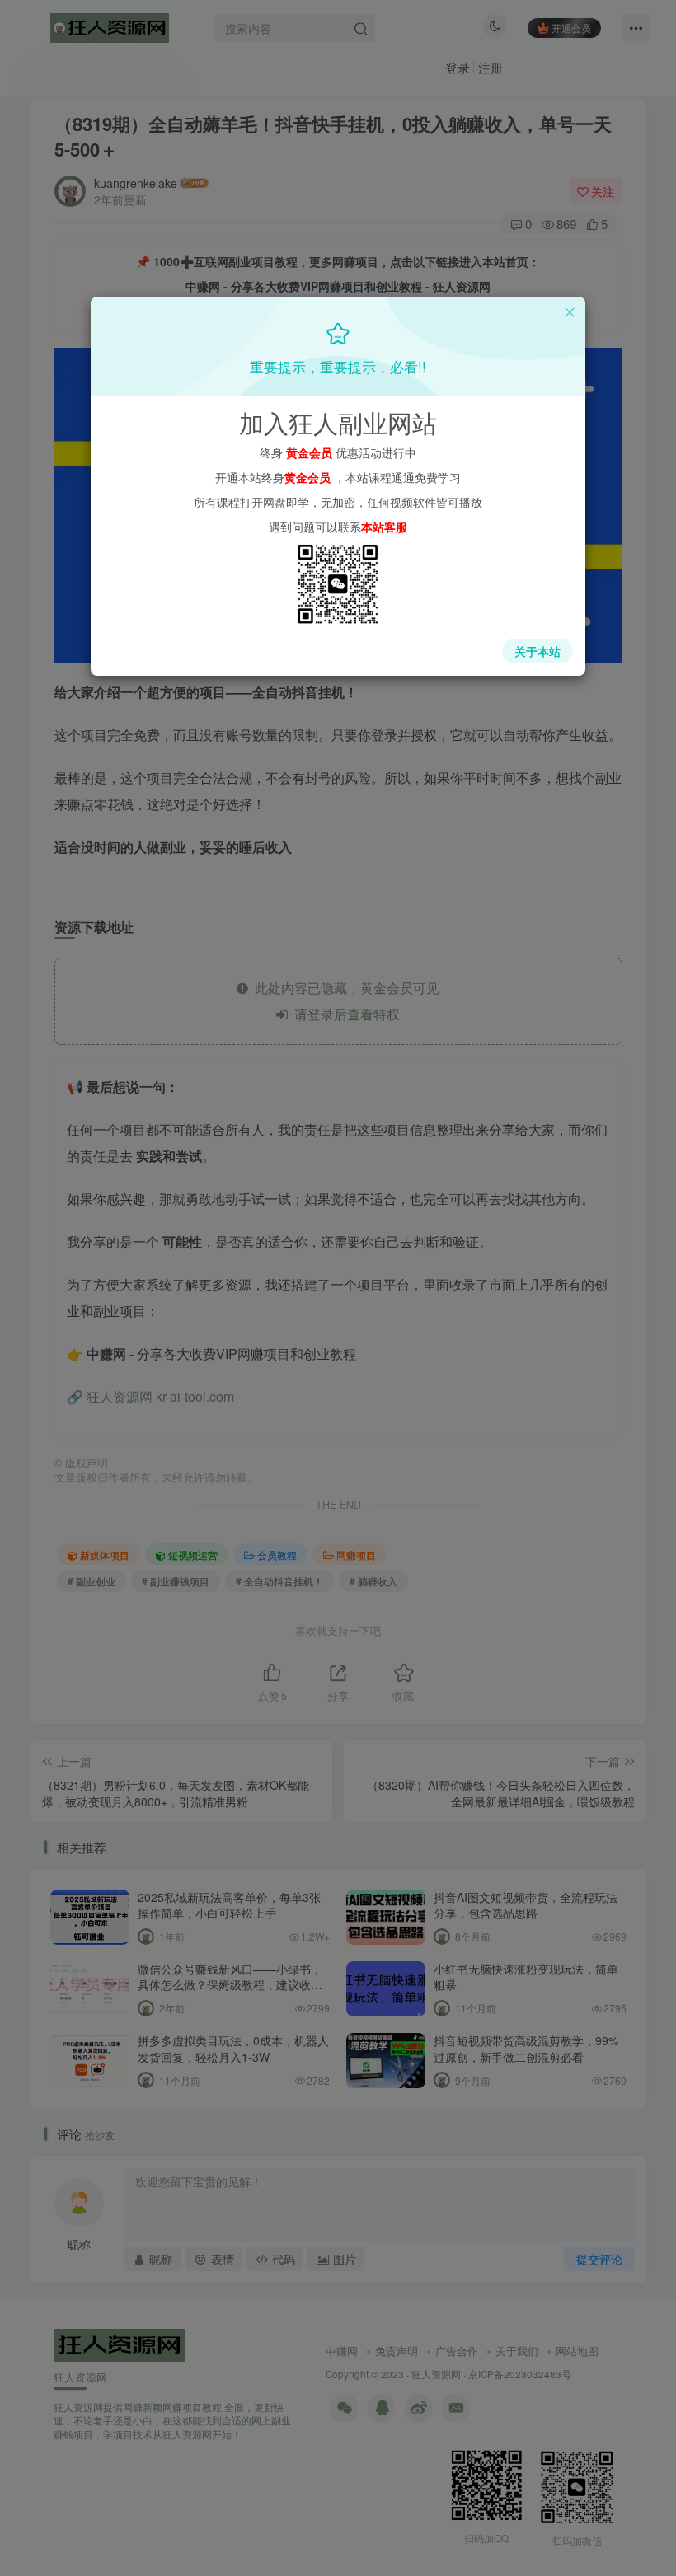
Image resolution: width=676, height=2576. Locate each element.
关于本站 (538, 651)
